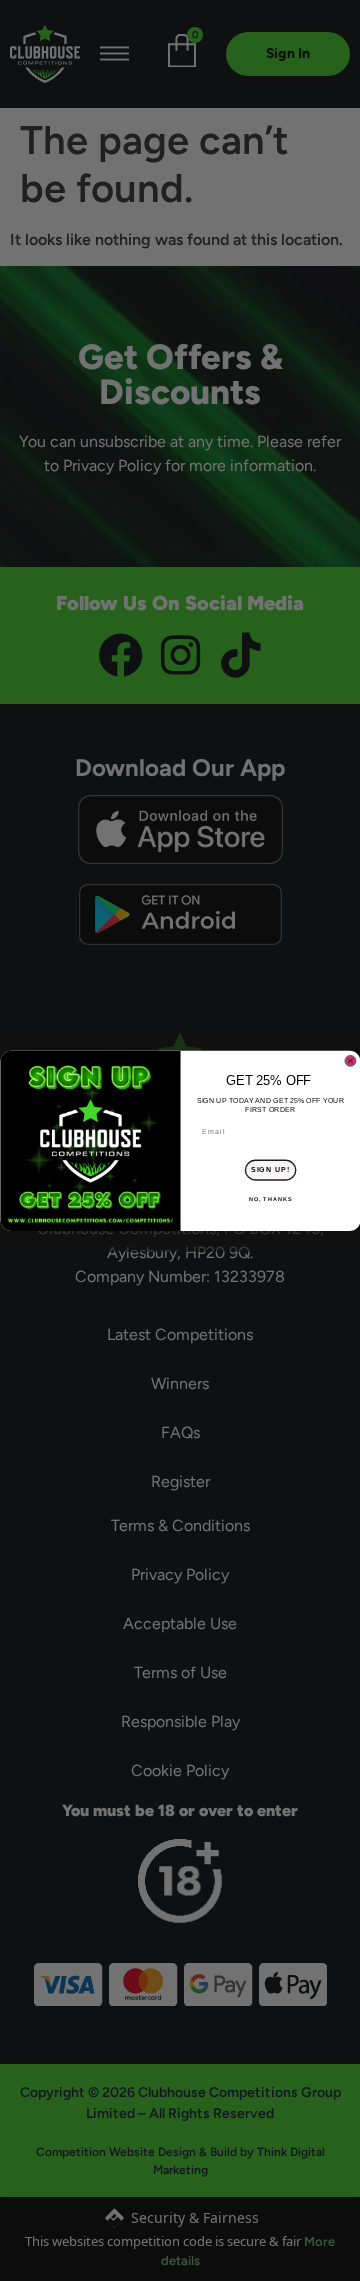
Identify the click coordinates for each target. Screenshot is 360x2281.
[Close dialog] (349, 1060)
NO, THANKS (269, 1199)
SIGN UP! (270, 1170)
